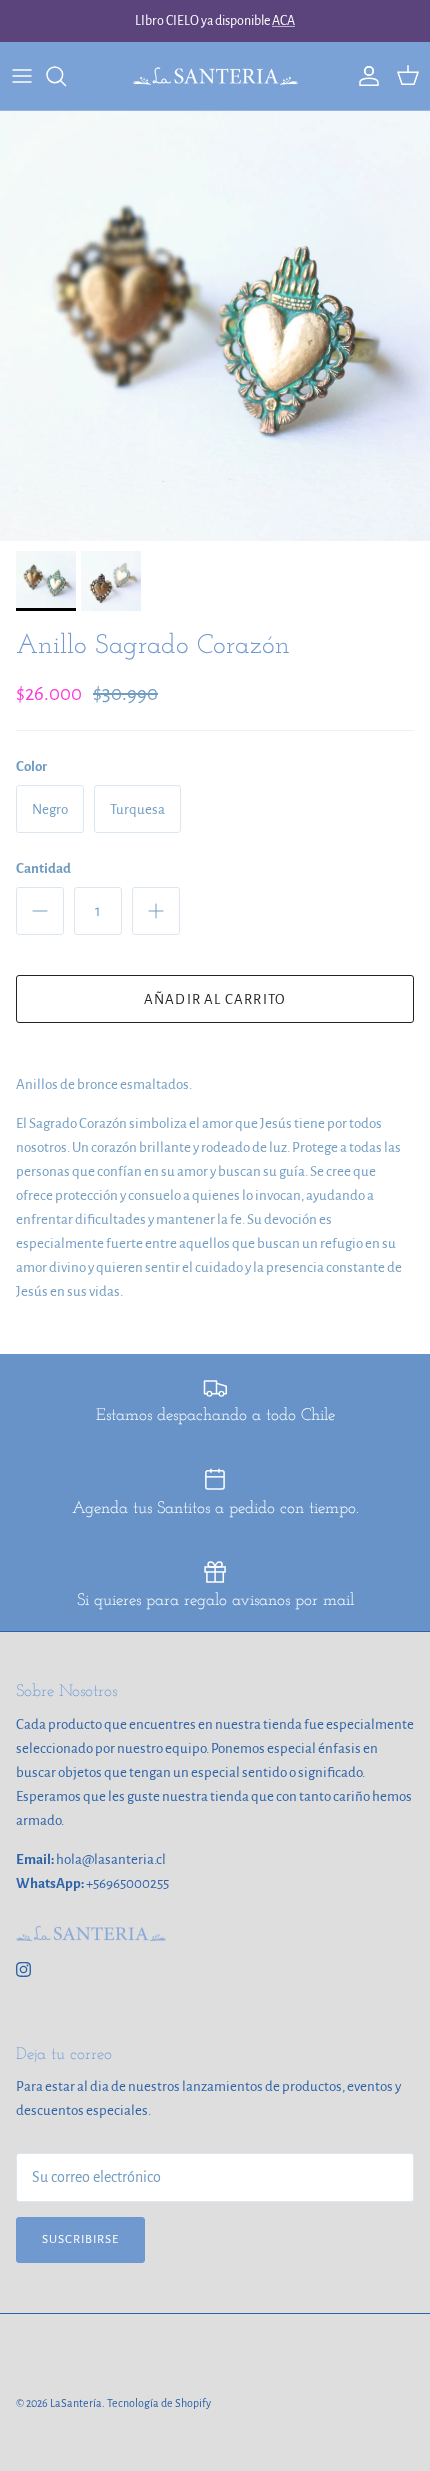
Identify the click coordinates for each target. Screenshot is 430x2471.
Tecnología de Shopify (159, 2403)
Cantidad (43, 868)
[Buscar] (66, 76)
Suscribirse (80, 2239)
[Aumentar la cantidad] (156, 911)
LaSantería (76, 2403)
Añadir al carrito (215, 999)
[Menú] (22, 76)
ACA (283, 21)
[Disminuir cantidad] (40, 911)
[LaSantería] (215, 76)
